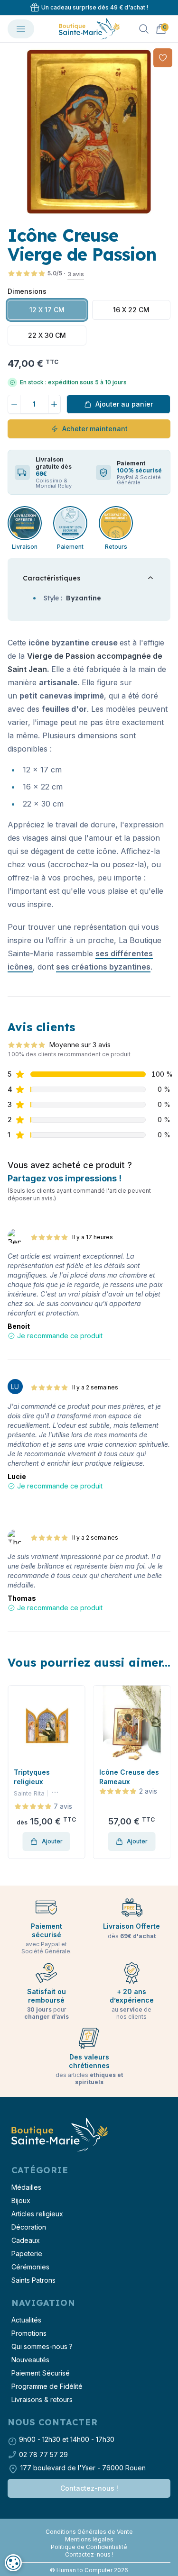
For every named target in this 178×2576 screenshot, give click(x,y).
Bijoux (21, 2200)
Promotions (29, 2333)
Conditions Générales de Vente (89, 2532)
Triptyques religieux (32, 1777)
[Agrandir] (89, 132)
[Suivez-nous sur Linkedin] (93, 2524)
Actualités (26, 2320)
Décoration (29, 2227)
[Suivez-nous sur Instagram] (89, 2524)
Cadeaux (26, 2240)
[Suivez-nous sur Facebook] (85, 2524)
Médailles (26, 2187)
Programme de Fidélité (47, 2386)
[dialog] (13, 2563)
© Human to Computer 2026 (89, 2570)
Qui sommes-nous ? (42, 2346)
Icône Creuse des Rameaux (129, 1777)
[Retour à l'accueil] (59, 2135)
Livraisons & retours (42, 2399)
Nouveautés (30, 2360)
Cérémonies (30, 2267)
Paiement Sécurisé (41, 2373)
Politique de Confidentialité (89, 2547)
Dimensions (27, 291)
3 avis (76, 274)
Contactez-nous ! (89, 2488)
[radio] (47, 310)
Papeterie (27, 2254)
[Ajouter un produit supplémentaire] (55, 404)
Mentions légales (89, 2539)
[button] (16, 1772)
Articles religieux (37, 2214)
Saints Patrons (33, 2280)
